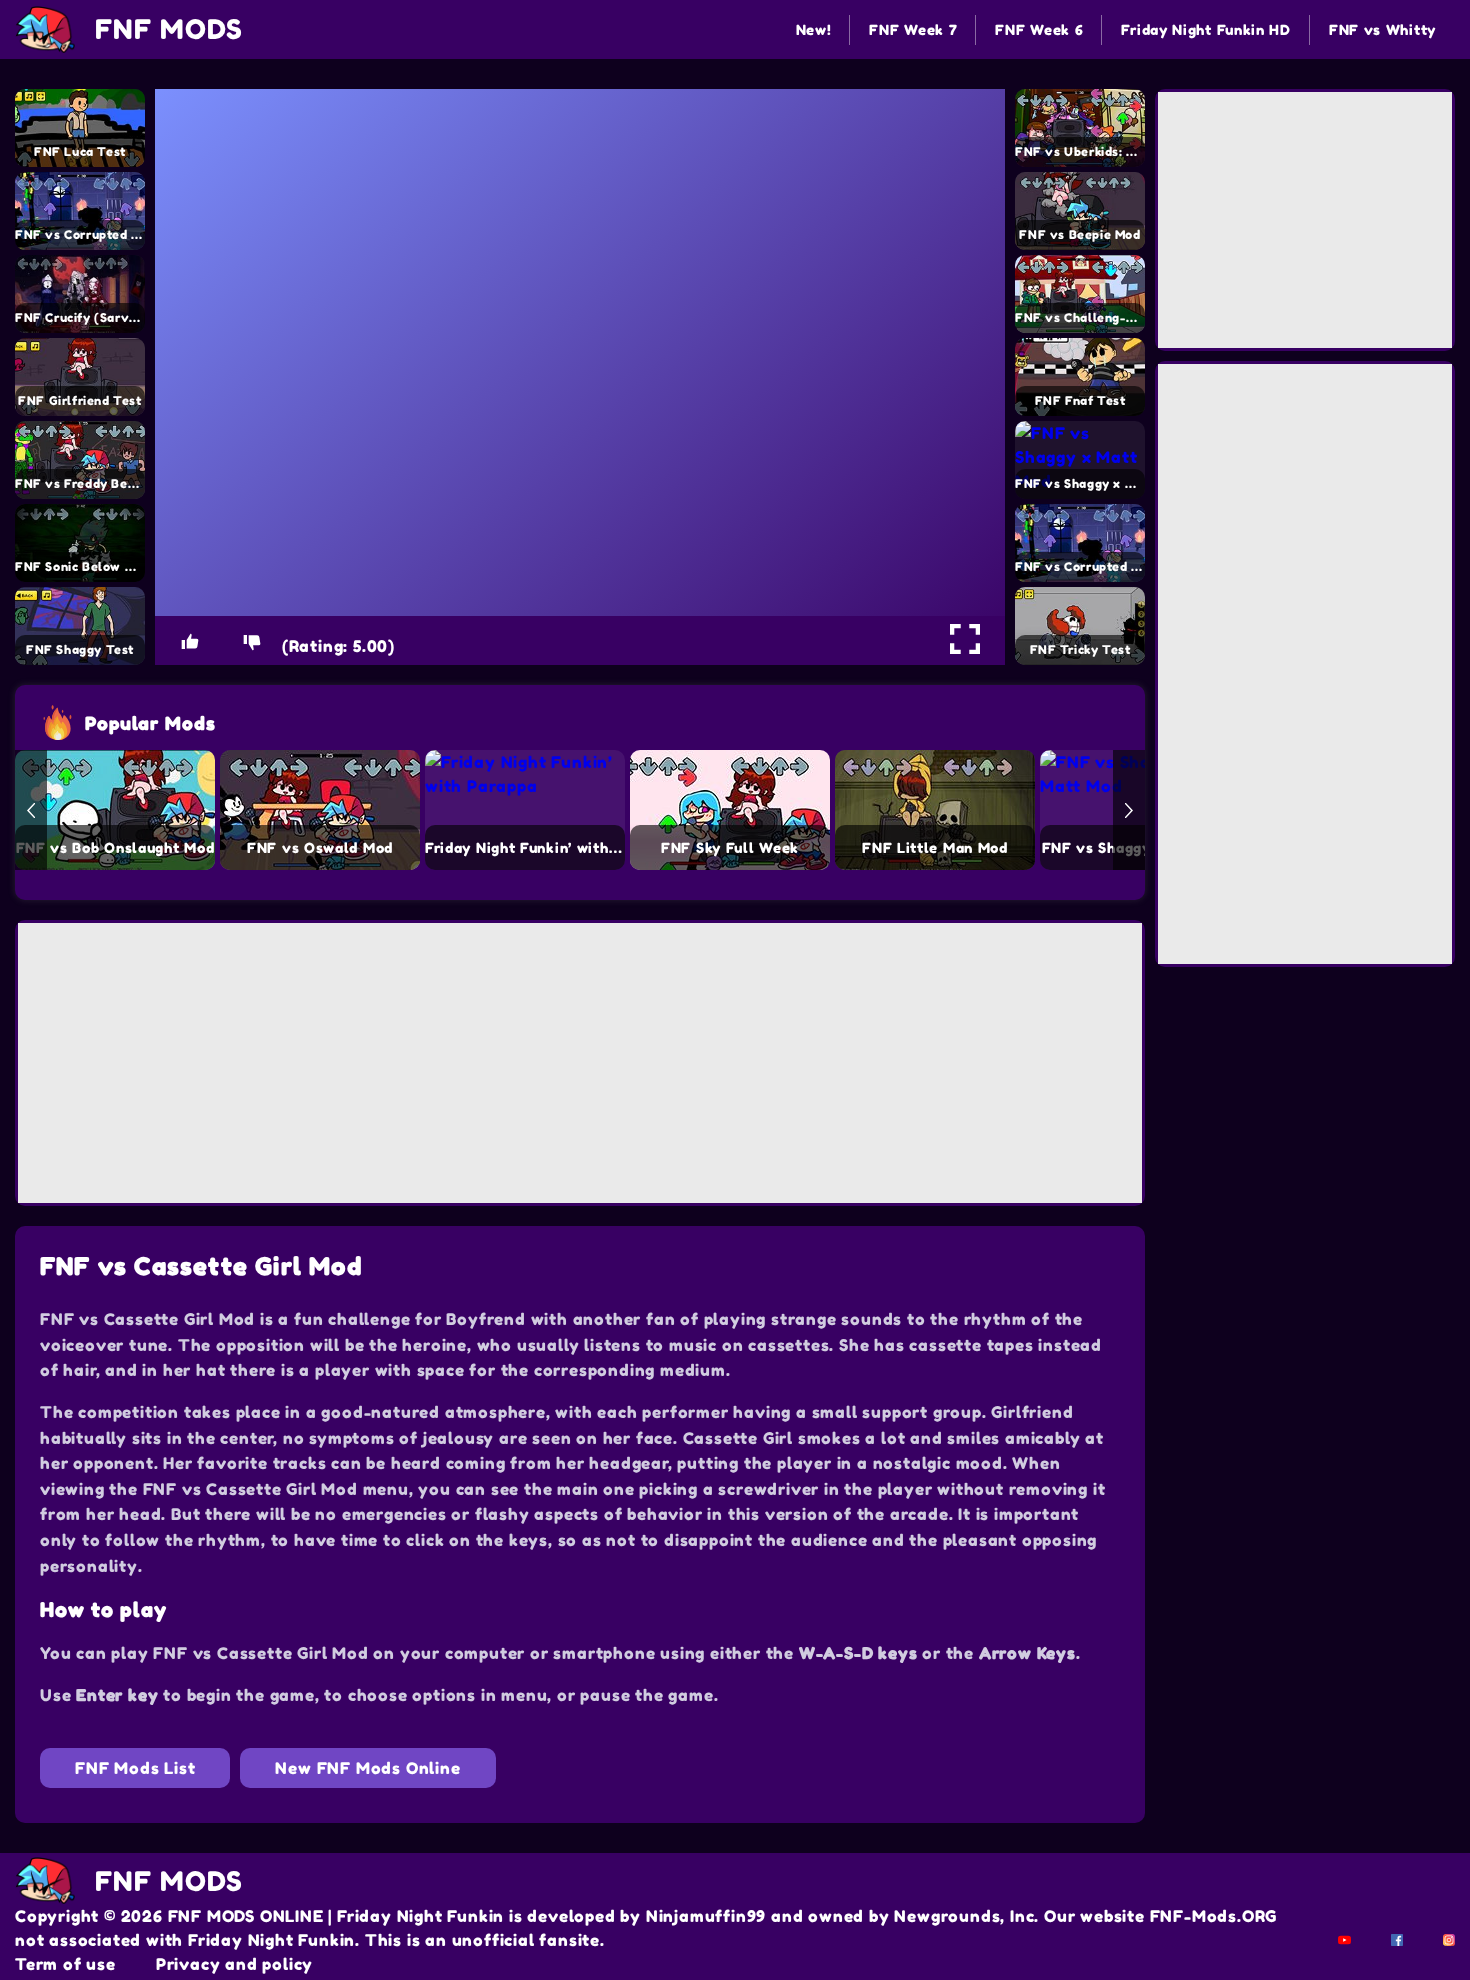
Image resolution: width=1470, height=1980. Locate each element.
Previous (31, 810)
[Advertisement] (580, 1063)
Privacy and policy (234, 1964)
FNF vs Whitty (1382, 29)
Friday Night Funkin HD (1205, 29)
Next (1129, 810)
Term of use (65, 1964)
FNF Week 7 (913, 29)
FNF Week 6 (1039, 29)
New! (814, 29)
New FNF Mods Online (367, 1768)
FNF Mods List (135, 1768)
